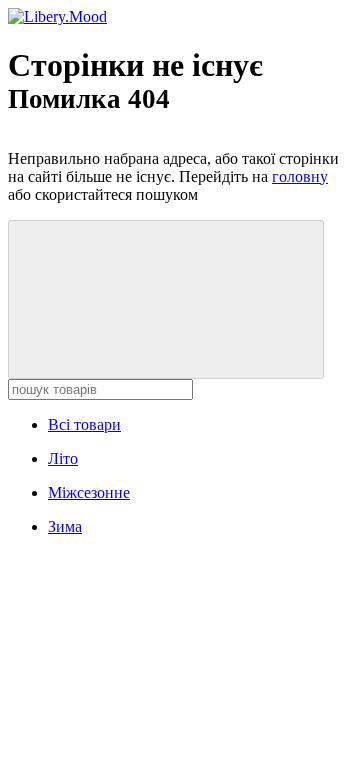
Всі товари (84, 424)
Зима (65, 526)
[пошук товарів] (166, 299)
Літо (63, 458)
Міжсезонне (89, 492)
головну (300, 176)
